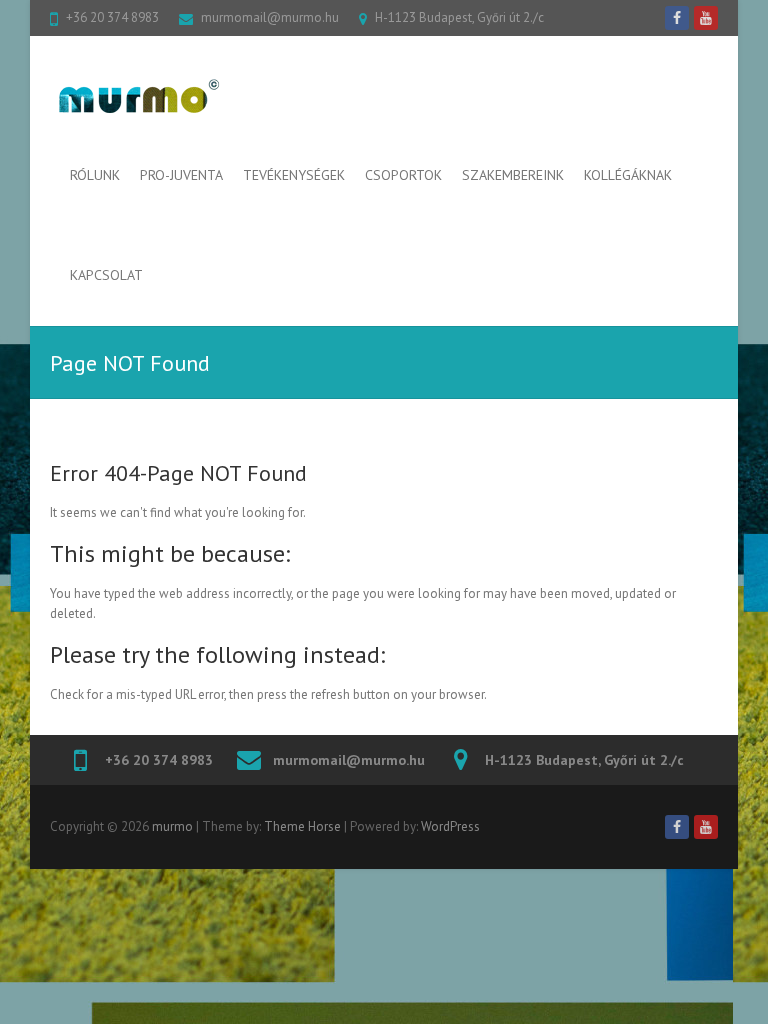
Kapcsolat (106, 275)
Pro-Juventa (181, 175)
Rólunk (95, 175)
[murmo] (125, 97)
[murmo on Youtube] (706, 18)
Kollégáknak (628, 175)
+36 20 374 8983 (112, 17)
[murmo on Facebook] (677, 18)
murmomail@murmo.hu (270, 17)
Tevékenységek (294, 175)
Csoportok (403, 175)
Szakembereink (513, 175)
